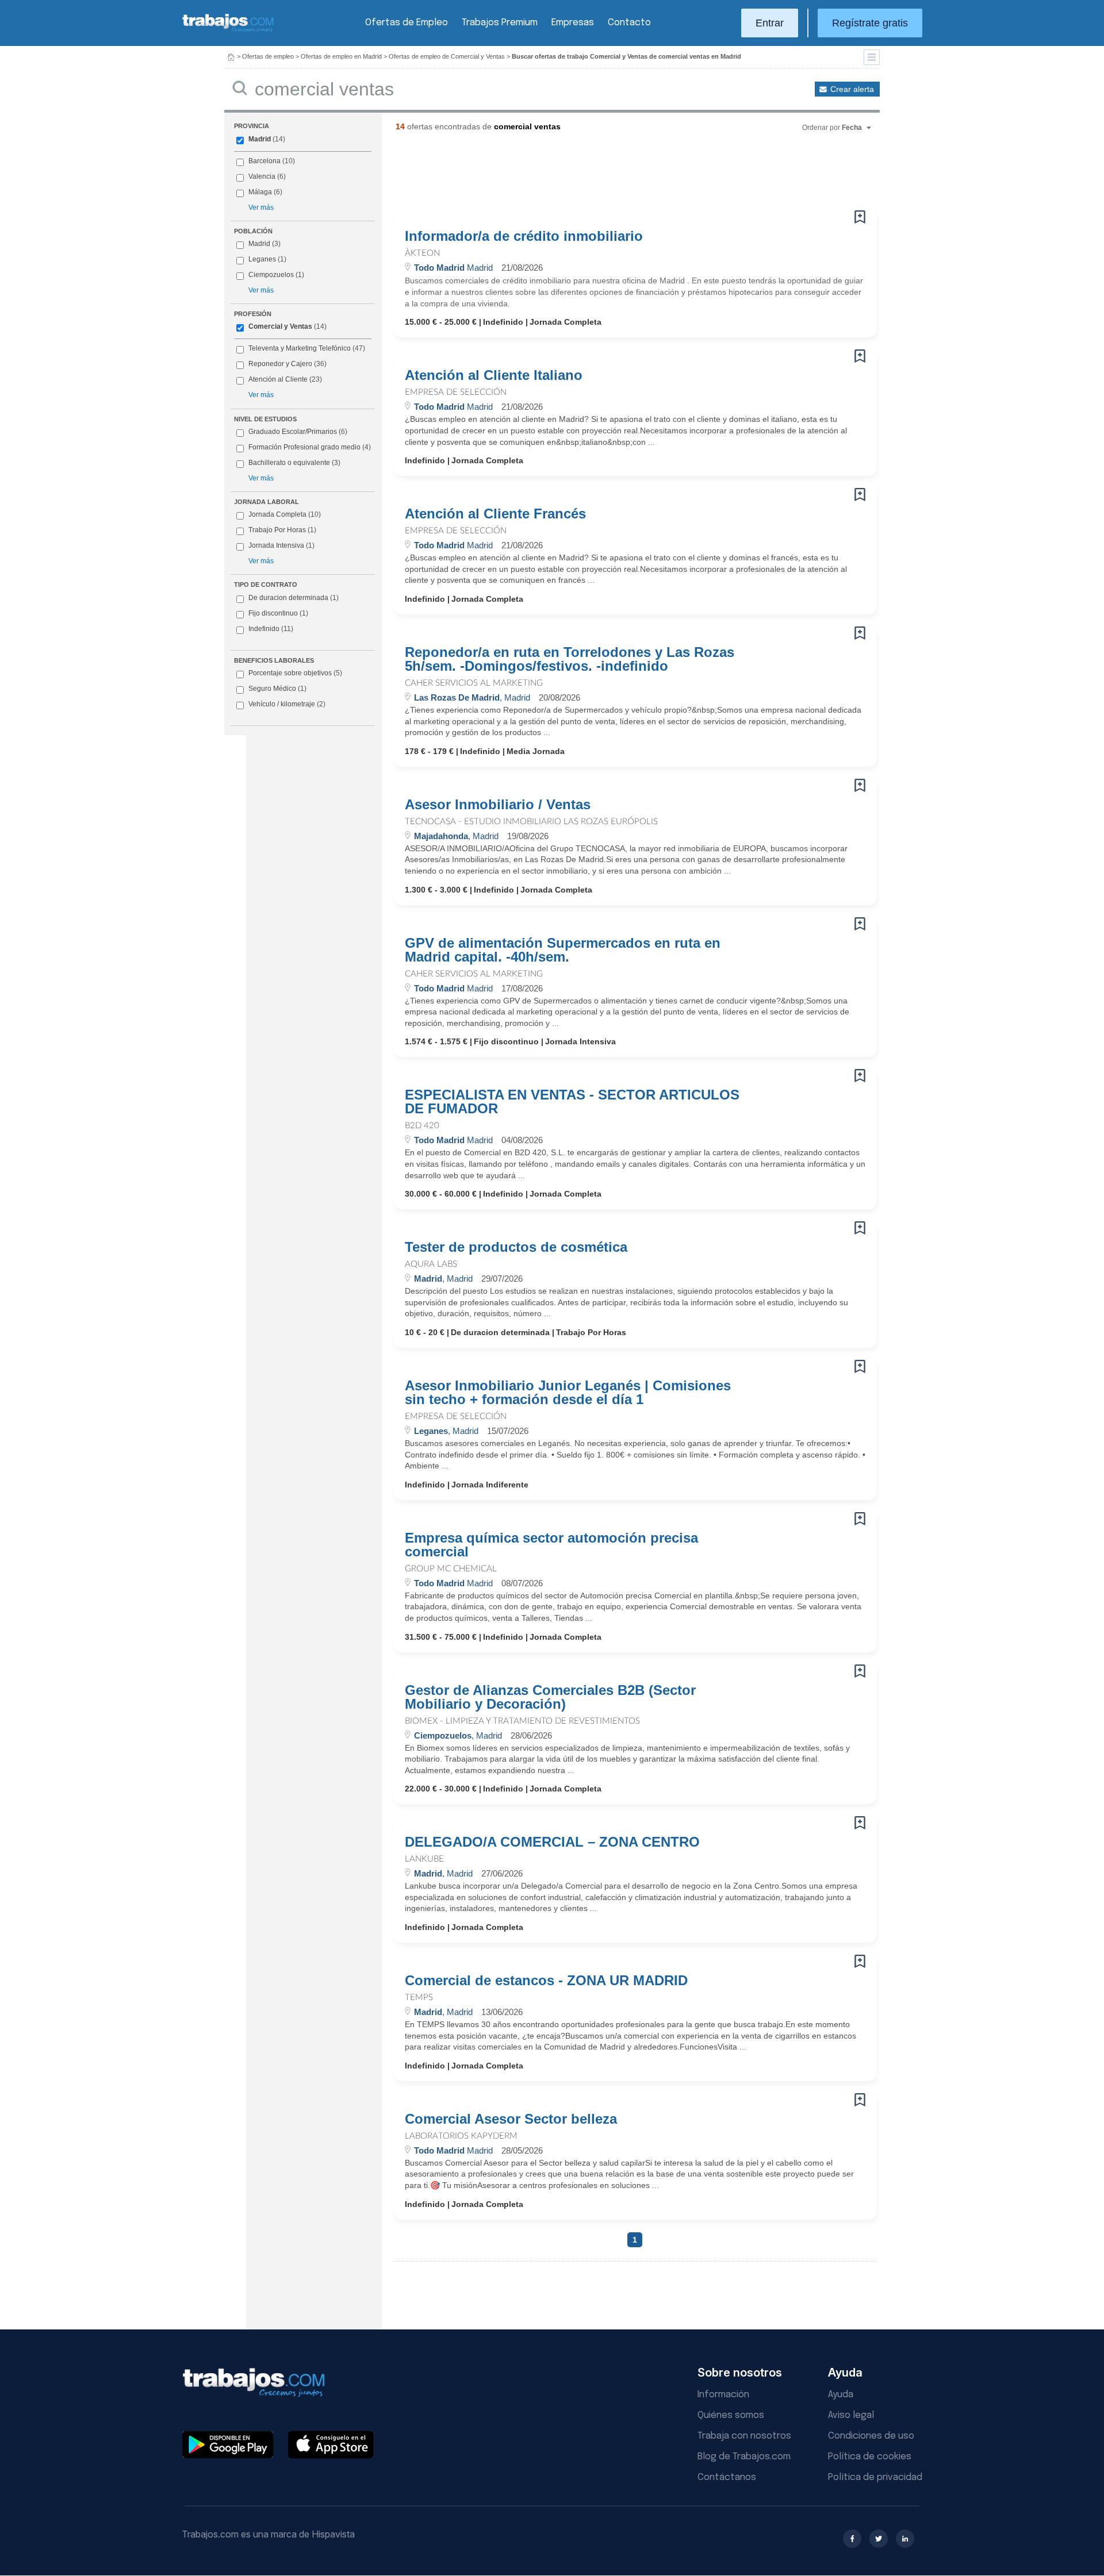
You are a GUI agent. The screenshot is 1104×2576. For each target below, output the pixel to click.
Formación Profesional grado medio (310, 447)
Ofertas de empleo (268, 56)
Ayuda (841, 2395)
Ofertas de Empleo (407, 23)
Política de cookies (870, 2457)
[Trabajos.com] (228, 31)
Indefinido (271, 629)
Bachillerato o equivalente (294, 463)
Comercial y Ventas (280, 326)
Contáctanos (727, 2477)
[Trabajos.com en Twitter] (879, 2539)
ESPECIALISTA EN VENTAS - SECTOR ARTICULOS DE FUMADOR (572, 1102)
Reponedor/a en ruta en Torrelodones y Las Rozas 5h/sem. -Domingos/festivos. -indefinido (570, 659)
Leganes (262, 259)
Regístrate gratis (870, 23)
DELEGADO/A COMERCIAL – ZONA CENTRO (552, 1842)
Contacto (629, 23)
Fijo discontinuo (278, 613)
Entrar (770, 23)
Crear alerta (852, 89)
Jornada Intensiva (281, 545)
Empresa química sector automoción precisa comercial (551, 1545)
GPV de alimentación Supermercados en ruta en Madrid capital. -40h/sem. (563, 950)
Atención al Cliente (278, 379)
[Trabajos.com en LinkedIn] (905, 2539)
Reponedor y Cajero (280, 364)
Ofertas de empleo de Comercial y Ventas (447, 56)
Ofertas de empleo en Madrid (341, 56)
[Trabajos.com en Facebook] (852, 2539)
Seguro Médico (277, 689)
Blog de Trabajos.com (744, 2457)
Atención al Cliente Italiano (494, 375)
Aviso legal (851, 2415)
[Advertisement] (612, 175)
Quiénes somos (731, 2415)
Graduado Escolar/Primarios (298, 432)
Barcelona (264, 161)
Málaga (260, 192)
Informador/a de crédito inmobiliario (524, 236)
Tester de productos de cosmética (516, 1247)
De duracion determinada (294, 598)
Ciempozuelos (271, 275)
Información (723, 2395)
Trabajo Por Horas (282, 530)
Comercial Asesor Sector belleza (511, 2119)
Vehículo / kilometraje (287, 704)
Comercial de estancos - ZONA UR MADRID (546, 1981)
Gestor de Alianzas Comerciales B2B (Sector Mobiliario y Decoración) (550, 1697)
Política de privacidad (875, 2477)
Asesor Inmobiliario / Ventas (498, 805)
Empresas (573, 23)
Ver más (261, 207)
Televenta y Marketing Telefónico (300, 348)
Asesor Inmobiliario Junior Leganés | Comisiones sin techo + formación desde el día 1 (568, 1393)
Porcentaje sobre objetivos (295, 673)
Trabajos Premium (500, 23)
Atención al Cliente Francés (495, 514)
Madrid (260, 139)
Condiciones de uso (871, 2436)
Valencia (262, 176)
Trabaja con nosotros (744, 2436)
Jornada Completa (285, 514)
